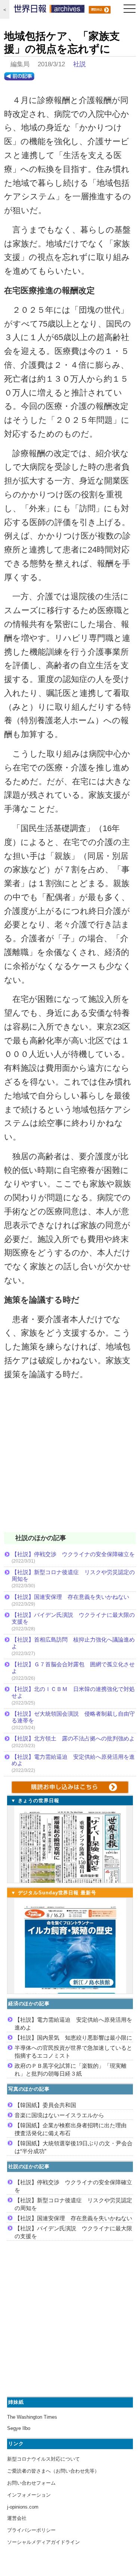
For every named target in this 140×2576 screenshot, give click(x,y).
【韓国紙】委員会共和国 (45, 2105)
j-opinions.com (23, 2507)
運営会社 (17, 2518)
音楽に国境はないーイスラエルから (59, 2115)
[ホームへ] (49, 10)
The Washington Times (32, 2417)
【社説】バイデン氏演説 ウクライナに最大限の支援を (73, 1618)
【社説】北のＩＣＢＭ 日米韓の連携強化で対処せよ (73, 1692)
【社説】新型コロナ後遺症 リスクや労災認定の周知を (73, 1575)
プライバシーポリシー (31, 2530)
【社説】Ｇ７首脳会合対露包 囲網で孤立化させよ (73, 1668)
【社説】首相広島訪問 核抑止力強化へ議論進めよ (73, 1643)
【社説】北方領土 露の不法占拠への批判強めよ (73, 1738)
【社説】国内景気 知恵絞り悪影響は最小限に (73, 2038)
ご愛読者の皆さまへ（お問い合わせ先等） (53, 2471)
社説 (80, 64)
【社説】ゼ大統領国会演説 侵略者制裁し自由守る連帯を (73, 1717)
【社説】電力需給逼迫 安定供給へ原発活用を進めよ (73, 1760)
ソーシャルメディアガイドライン (43, 2542)
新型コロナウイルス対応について (43, 2459)
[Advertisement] (70, 1461)
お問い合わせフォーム (31, 2483)
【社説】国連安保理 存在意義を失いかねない (70, 1597)
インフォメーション (29, 2495)
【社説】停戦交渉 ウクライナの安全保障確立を (73, 1554)
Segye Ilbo (19, 2428)
